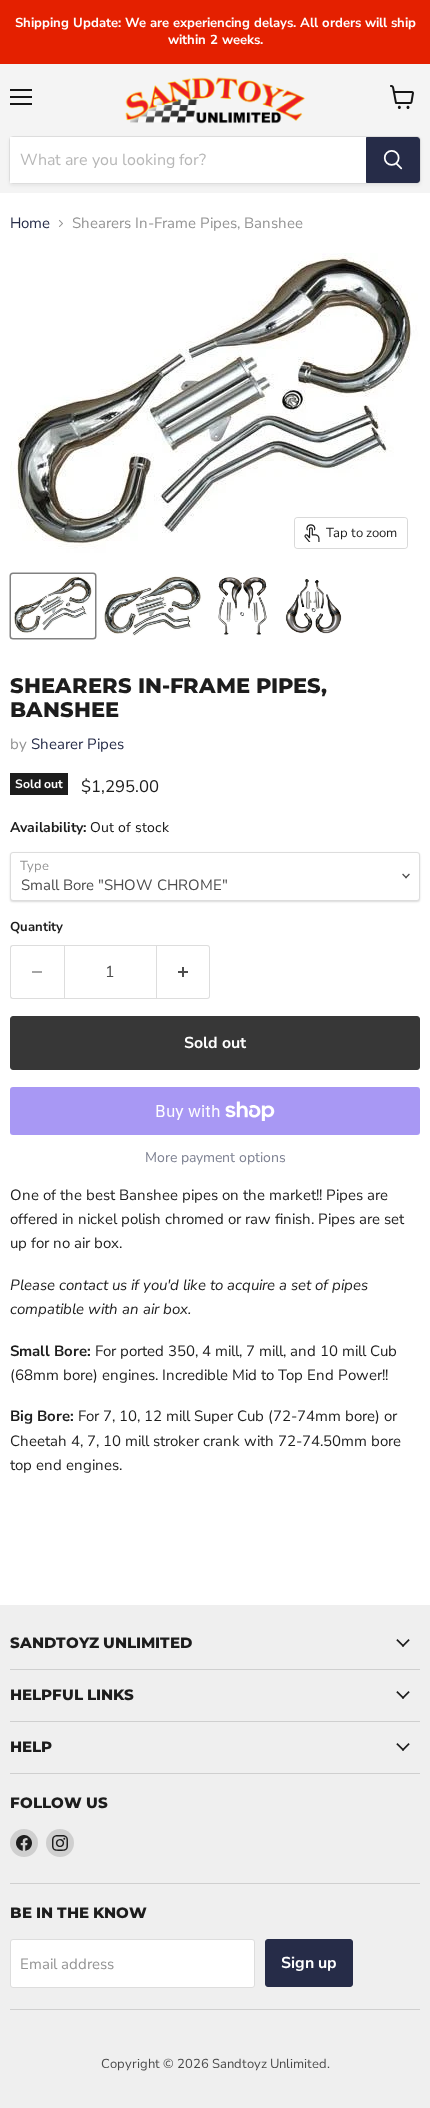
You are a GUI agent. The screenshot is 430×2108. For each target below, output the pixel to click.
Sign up (309, 1963)
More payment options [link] (215, 1158)
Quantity (36, 927)
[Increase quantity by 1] (184, 972)
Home (30, 223)
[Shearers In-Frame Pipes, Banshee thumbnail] (53, 606)
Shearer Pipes (77, 744)
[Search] (393, 160)
